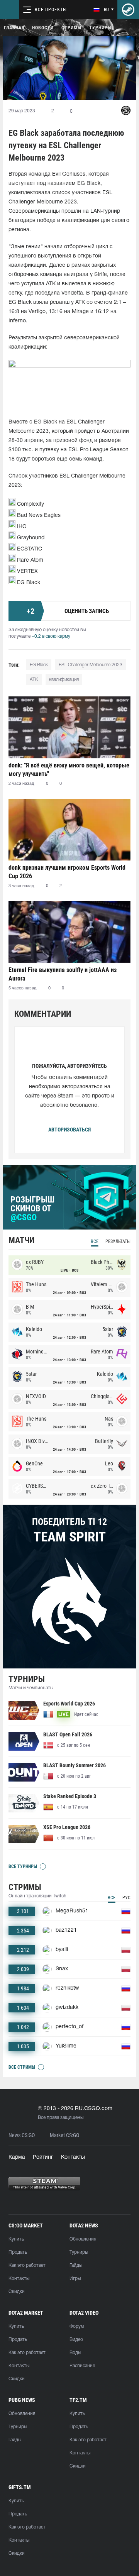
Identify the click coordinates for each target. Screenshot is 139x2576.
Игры (75, 2279)
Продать (18, 2252)
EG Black (39, 665)
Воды (75, 2353)
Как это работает (27, 2265)
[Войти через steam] (128, 10)
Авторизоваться (69, 1130)
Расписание (82, 2366)
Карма (17, 2157)
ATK (34, 680)
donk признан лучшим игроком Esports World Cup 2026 (67, 872)
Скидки (17, 2292)
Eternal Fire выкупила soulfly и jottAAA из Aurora (63, 974)
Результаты (118, 1241)
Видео (76, 2340)
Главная (14, 28)
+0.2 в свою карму (51, 636)
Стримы (71, 28)
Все (95, 1241)
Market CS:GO (64, 2135)
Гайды (76, 2265)
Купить (16, 2239)
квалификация (64, 680)
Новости (43, 28)
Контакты (73, 2157)
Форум (77, 2326)
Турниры (100, 28)
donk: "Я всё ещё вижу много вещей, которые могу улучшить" (69, 770)
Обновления (83, 2239)
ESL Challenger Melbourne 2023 (91, 665)
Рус (126, 1898)
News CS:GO (22, 2135)
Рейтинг (43, 2157)
